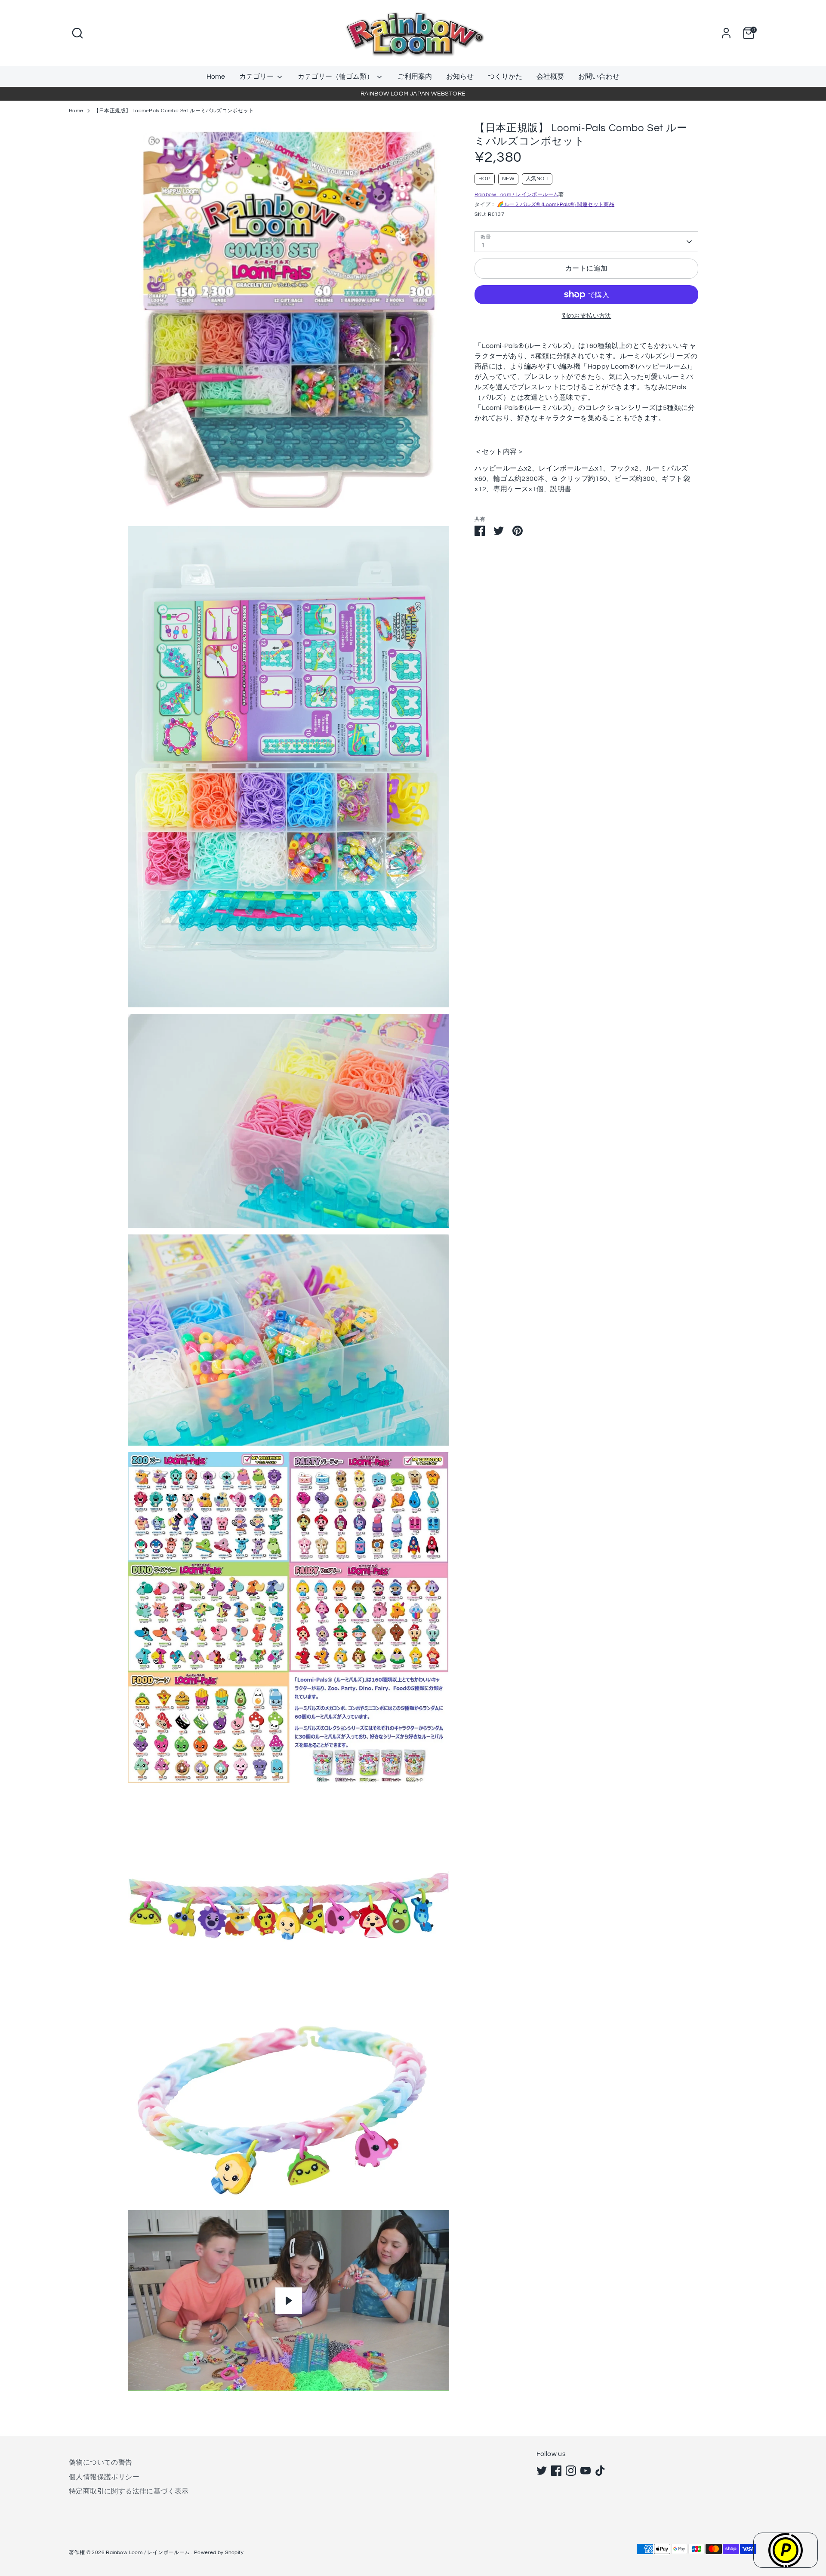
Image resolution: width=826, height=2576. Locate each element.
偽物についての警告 (101, 2462)
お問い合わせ (599, 77)
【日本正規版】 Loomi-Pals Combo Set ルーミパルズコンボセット (174, 111)
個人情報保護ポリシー (104, 2477)
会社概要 (550, 77)
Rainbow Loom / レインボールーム (516, 195)
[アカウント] (726, 33)
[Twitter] (542, 2471)
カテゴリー (257, 77)
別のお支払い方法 (587, 316)
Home (216, 77)
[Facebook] (556, 2471)
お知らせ (460, 77)
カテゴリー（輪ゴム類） (336, 77)
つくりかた (505, 77)
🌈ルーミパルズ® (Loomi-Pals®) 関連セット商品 (556, 205)
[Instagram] (571, 2471)
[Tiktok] (600, 2471)
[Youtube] (586, 2471)
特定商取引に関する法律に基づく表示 (129, 2491)
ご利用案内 (415, 77)
